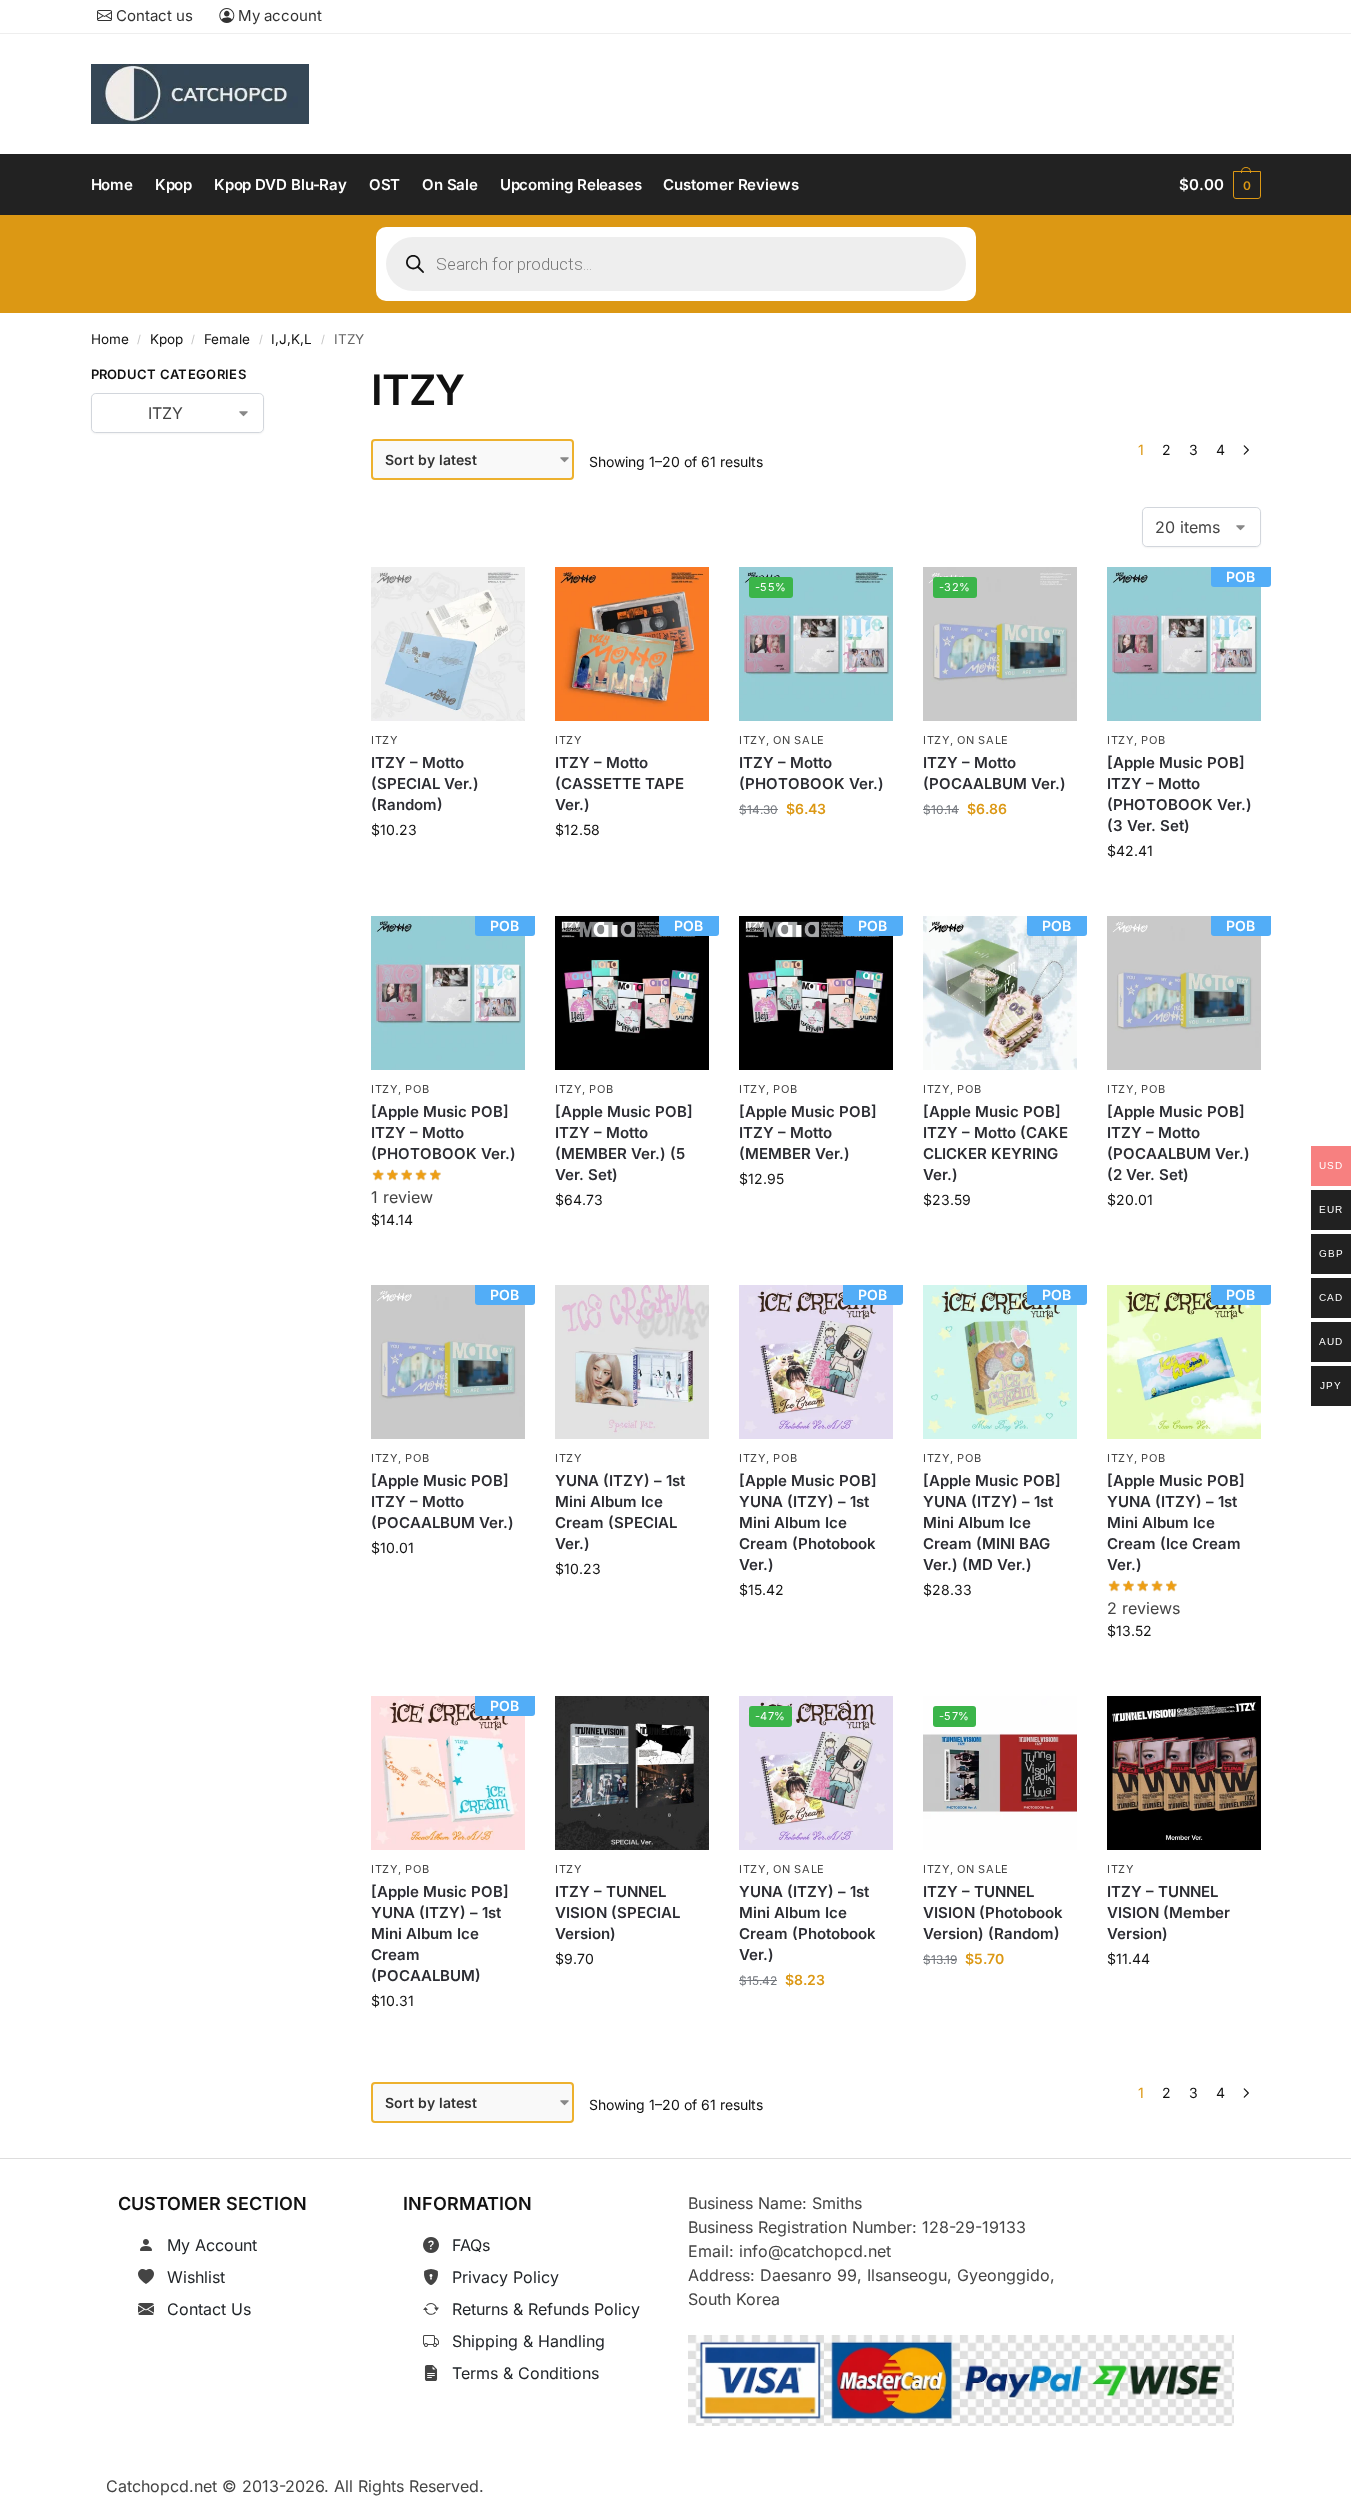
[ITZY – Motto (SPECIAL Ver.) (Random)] (448, 644)
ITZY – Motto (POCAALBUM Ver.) (994, 773)
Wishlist (196, 2277)
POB (1153, 740)
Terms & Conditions (525, 2373)
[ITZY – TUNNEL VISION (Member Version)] (1184, 1773)
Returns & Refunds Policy (546, 2309)
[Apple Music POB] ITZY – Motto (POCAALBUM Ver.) (442, 1501)
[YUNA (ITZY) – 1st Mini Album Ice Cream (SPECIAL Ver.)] (632, 1362)
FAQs (471, 2245)
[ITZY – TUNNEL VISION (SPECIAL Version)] (632, 1773)
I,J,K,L (291, 339)
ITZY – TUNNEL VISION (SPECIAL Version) (617, 1912)
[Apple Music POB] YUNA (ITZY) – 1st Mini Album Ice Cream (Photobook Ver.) (808, 1522)
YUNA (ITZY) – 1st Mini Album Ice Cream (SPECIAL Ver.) (620, 1512)
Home (110, 339)
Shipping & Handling (528, 2341)
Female (227, 339)
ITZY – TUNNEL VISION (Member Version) (1168, 1912)
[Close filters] (295, 378)
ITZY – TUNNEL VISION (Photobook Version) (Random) (993, 1912)
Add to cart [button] (448, 874)
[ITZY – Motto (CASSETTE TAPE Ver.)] (632, 644)
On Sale (799, 740)
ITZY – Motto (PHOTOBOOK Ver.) (811, 773)
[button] (1219, 185)
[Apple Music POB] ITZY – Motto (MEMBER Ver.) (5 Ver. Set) (624, 1144)
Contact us (152, 15)
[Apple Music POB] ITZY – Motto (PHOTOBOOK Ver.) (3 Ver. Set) (1179, 794)
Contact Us (209, 2309)
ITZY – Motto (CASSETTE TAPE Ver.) (619, 783)
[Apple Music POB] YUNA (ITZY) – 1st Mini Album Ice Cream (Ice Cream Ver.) (1176, 1522)
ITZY (384, 740)
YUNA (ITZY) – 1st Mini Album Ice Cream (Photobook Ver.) (807, 1923)
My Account (212, 2245)
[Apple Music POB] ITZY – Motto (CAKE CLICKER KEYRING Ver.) (995, 1144)
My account (278, 15)
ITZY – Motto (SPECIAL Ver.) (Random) (425, 783)
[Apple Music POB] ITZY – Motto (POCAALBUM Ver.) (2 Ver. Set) (1178, 1144)
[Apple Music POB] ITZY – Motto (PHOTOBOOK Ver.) (443, 1133)
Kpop (166, 339)
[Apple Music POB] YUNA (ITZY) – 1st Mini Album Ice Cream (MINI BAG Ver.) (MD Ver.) (992, 1522)
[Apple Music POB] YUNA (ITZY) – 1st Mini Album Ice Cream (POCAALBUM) (440, 1933)
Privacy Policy (505, 2277)
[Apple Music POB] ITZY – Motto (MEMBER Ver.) (808, 1133)
